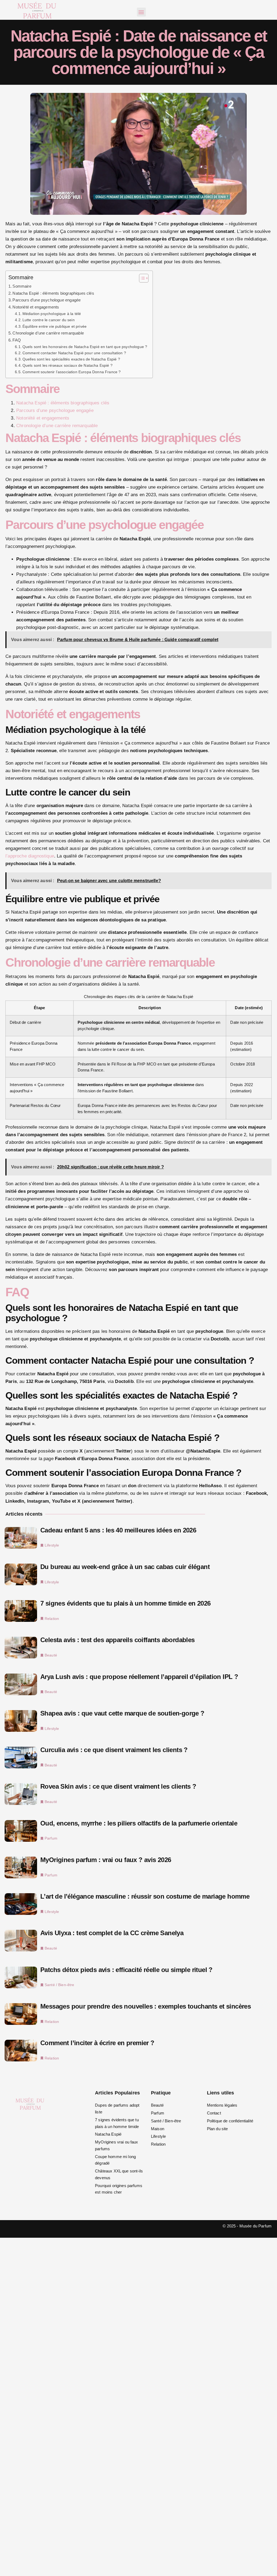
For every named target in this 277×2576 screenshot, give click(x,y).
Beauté (51, 1655)
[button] (141, 12)
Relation (52, 1619)
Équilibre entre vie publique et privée (55, 327)
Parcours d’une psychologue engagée (47, 300)
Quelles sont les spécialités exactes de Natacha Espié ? (71, 359)
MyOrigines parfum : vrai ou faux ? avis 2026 (106, 1860)
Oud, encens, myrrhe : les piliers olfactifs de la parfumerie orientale (139, 1823)
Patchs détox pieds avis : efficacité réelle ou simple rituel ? (126, 1970)
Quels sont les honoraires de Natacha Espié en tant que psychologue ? (85, 347)
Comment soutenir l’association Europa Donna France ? (72, 372)
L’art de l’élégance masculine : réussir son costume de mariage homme (145, 1896)
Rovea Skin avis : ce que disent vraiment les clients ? (118, 1786)
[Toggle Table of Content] (141, 278)
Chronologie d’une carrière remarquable (48, 333)
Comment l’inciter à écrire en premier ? (97, 2043)
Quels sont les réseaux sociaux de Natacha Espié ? (67, 366)
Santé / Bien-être (60, 1985)
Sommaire (22, 286)
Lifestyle (52, 1545)
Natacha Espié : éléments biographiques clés (53, 293)
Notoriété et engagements (36, 307)
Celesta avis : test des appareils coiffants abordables (118, 1640)
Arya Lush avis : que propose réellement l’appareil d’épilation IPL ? (139, 1677)
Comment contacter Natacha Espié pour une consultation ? (74, 353)
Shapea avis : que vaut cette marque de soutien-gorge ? (122, 1713)
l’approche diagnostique (30, 856)
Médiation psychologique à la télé (52, 314)
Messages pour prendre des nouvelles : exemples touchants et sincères (146, 2006)
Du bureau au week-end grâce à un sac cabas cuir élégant (125, 1567)
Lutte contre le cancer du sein (49, 320)
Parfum (51, 1838)
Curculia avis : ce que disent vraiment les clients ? (114, 1750)
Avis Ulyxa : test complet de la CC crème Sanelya (112, 1933)
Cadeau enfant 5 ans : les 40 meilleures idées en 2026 (118, 1530)
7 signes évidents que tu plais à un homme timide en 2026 (125, 1603)
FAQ (17, 340)
